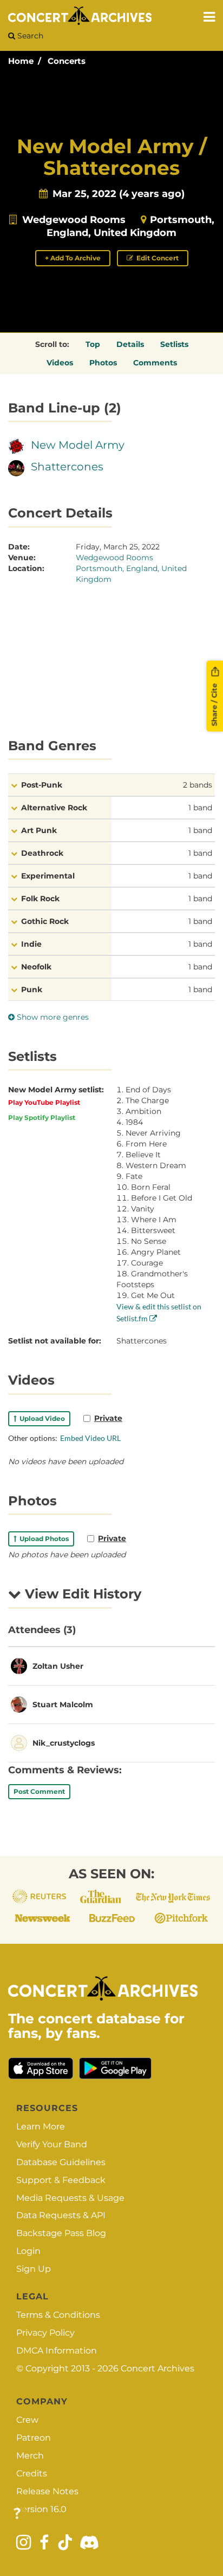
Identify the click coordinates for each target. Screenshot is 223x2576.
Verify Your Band (52, 2144)
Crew (27, 2420)
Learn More (41, 2126)
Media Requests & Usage (70, 2198)
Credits (32, 2473)
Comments (155, 363)
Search (29, 36)
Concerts (67, 61)
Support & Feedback (61, 2180)
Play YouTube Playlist (44, 1102)
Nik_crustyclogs (64, 1743)
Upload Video (41, 1418)
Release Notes (47, 2491)
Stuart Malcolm (63, 1705)
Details (130, 344)
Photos (103, 363)
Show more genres (52, 1017)
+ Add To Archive (73, 258)
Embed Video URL (90, 1438)
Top (93, 344)
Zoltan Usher (58, 1666)
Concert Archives (158, 2368)
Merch (30, 2456)
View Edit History (81, 1594)
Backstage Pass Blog (61, 2233)
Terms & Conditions (58, 2315)
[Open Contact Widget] (17, 2514)
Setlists (174, 344)
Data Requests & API (61, 2215)
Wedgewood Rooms (74, 220)
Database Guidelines (61, 2162)
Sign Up (34, 2269)
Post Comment (39, 1791)
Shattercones (67, 467)
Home (21, 61)
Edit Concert (157, 258)
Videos (60, 363)
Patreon (34, 2438)
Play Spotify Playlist (42, 1117)
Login (28, 2251)
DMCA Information (57, 2351)
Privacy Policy (45, 2333)
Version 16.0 (41, 2509)
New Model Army (78, 445)
